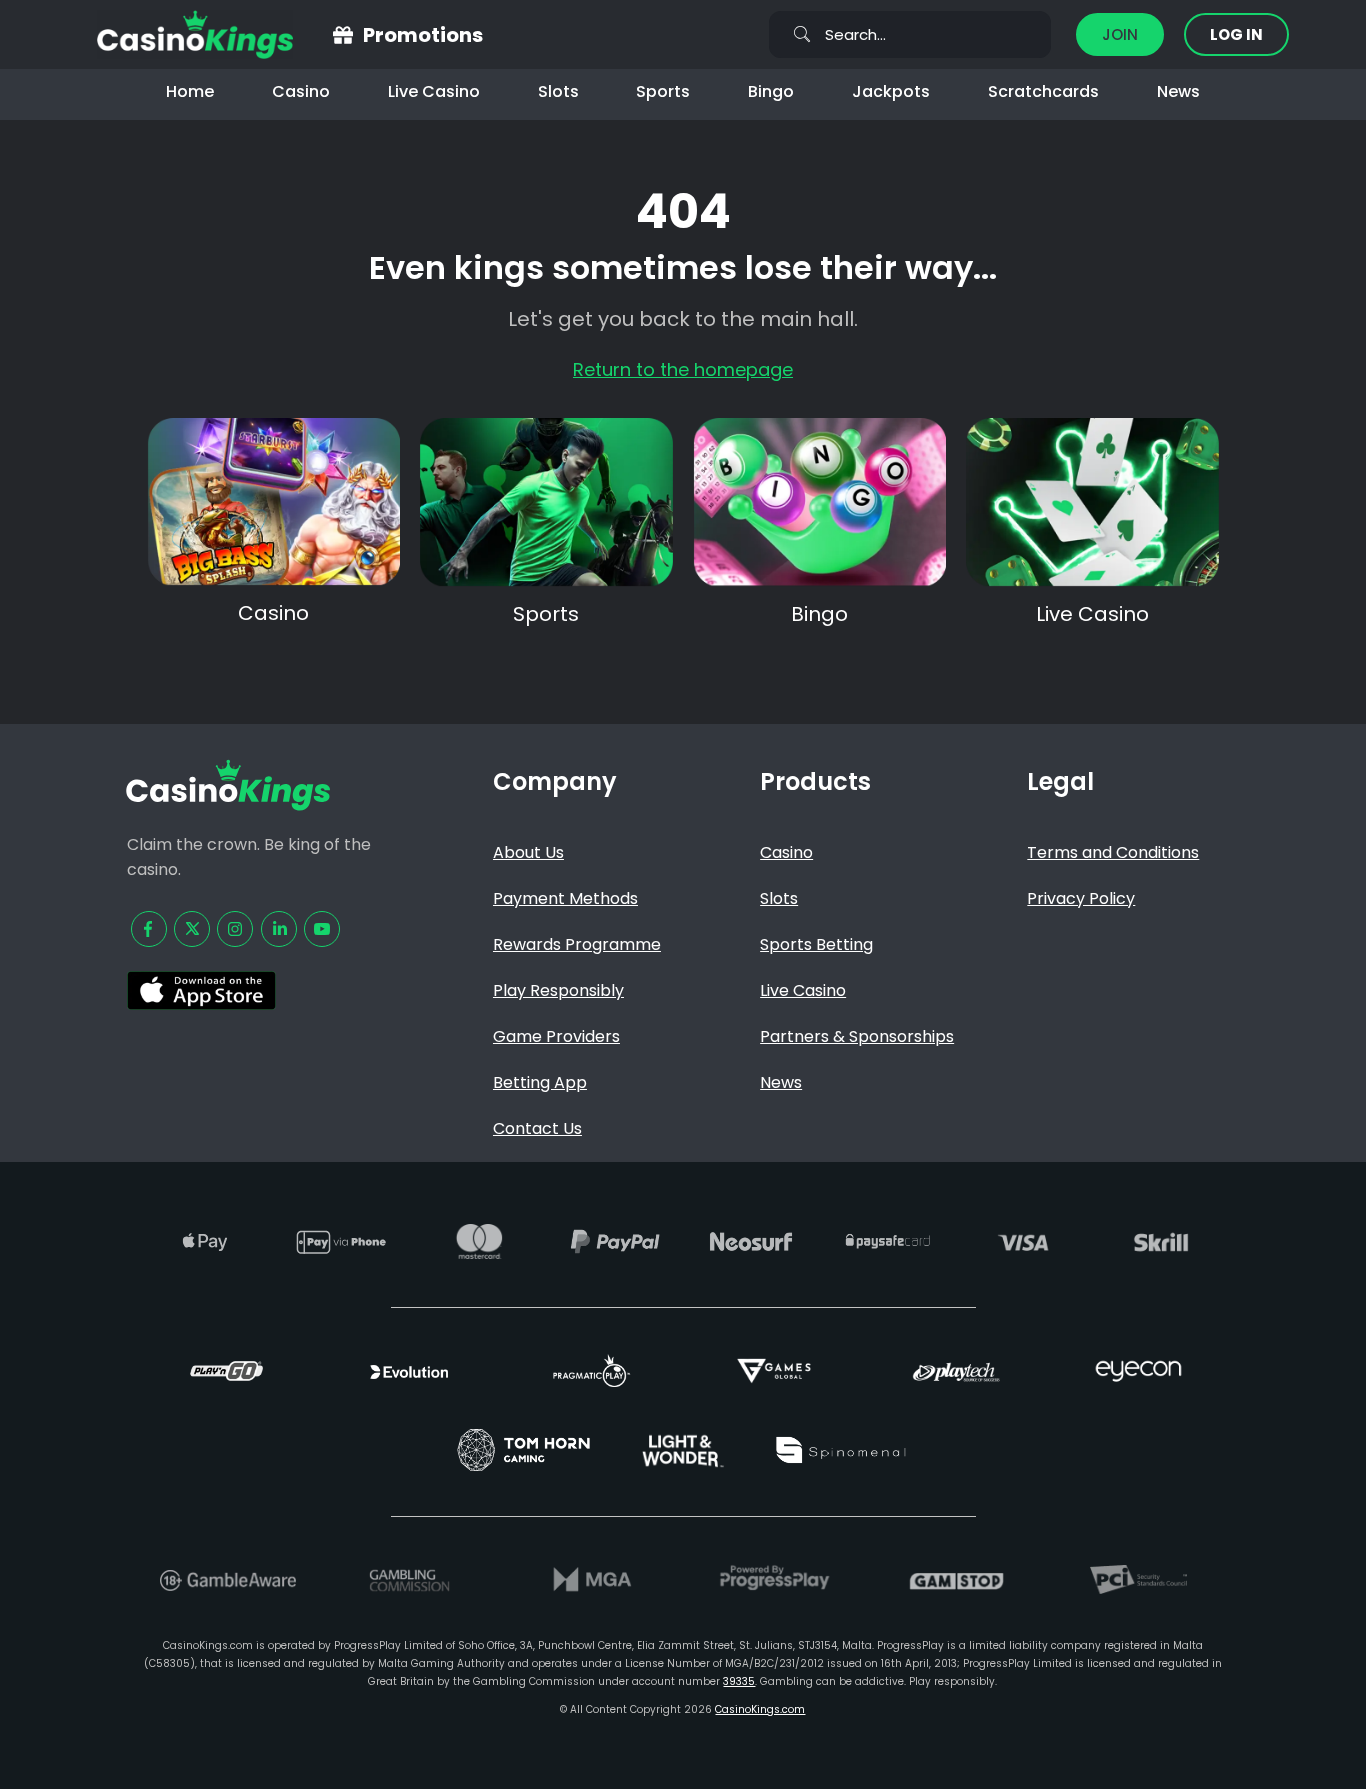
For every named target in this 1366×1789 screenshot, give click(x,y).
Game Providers (556, 1036)
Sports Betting (816, 944)
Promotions (423, 35)
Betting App (540, 1082)
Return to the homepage (683, 369)
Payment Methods (565, 898)
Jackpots (891, 91)
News (1178, 91)
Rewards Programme (577, 944)
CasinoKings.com (760, 1709)
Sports (663, 91)
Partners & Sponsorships (857, 1036)
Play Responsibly (558, 990)
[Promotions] (343, 35)
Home (190, 91)
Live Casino (434, 91)
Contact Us (537, 1128)
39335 (739, 1681)
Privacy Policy (1081, 898)
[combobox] (910, 34)
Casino (301, 91)
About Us (528, 852)
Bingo (771, 91)
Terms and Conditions (1113, 852)
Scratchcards (1043, 91)
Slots (558, 91)
